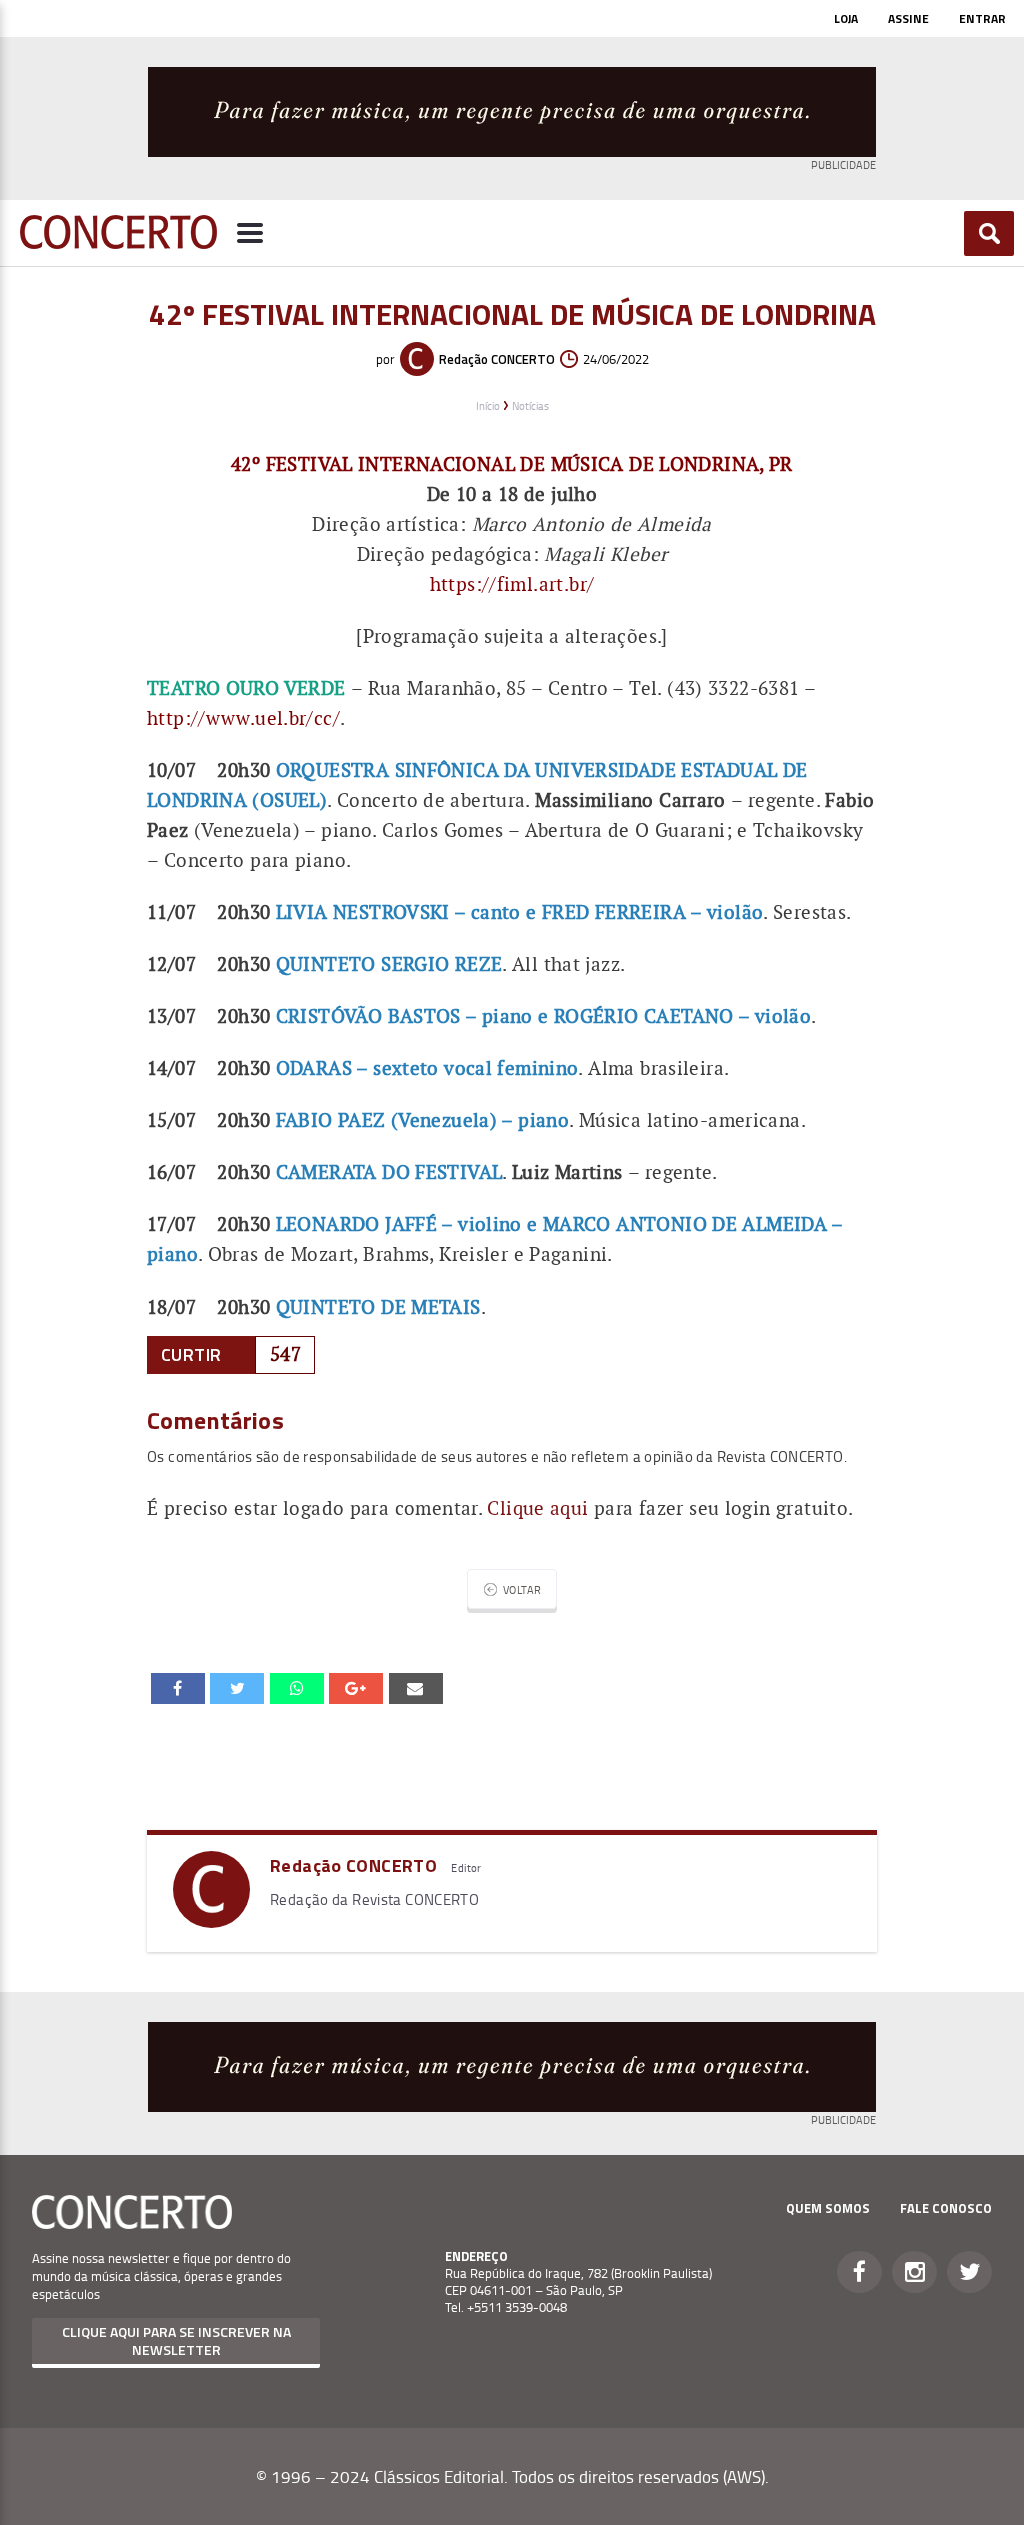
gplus (356, 1688)
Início (488, 405)
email (297, 1688)
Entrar (982, 18)
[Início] (118, 243)
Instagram (914, 2272)
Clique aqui (537, 1508)
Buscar (989, 233)
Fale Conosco (946, 2208)
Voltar (522, 1589)
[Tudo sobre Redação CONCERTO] (211, 1920)
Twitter (969, 2272)
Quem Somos (828, 2208)
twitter (237, 1688)
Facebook (859, 2272)
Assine (908, 18)
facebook (178, 1688)
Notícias (530, 405)
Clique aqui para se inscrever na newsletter (176, 2340)
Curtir (191, 1354)
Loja (846, 18)
